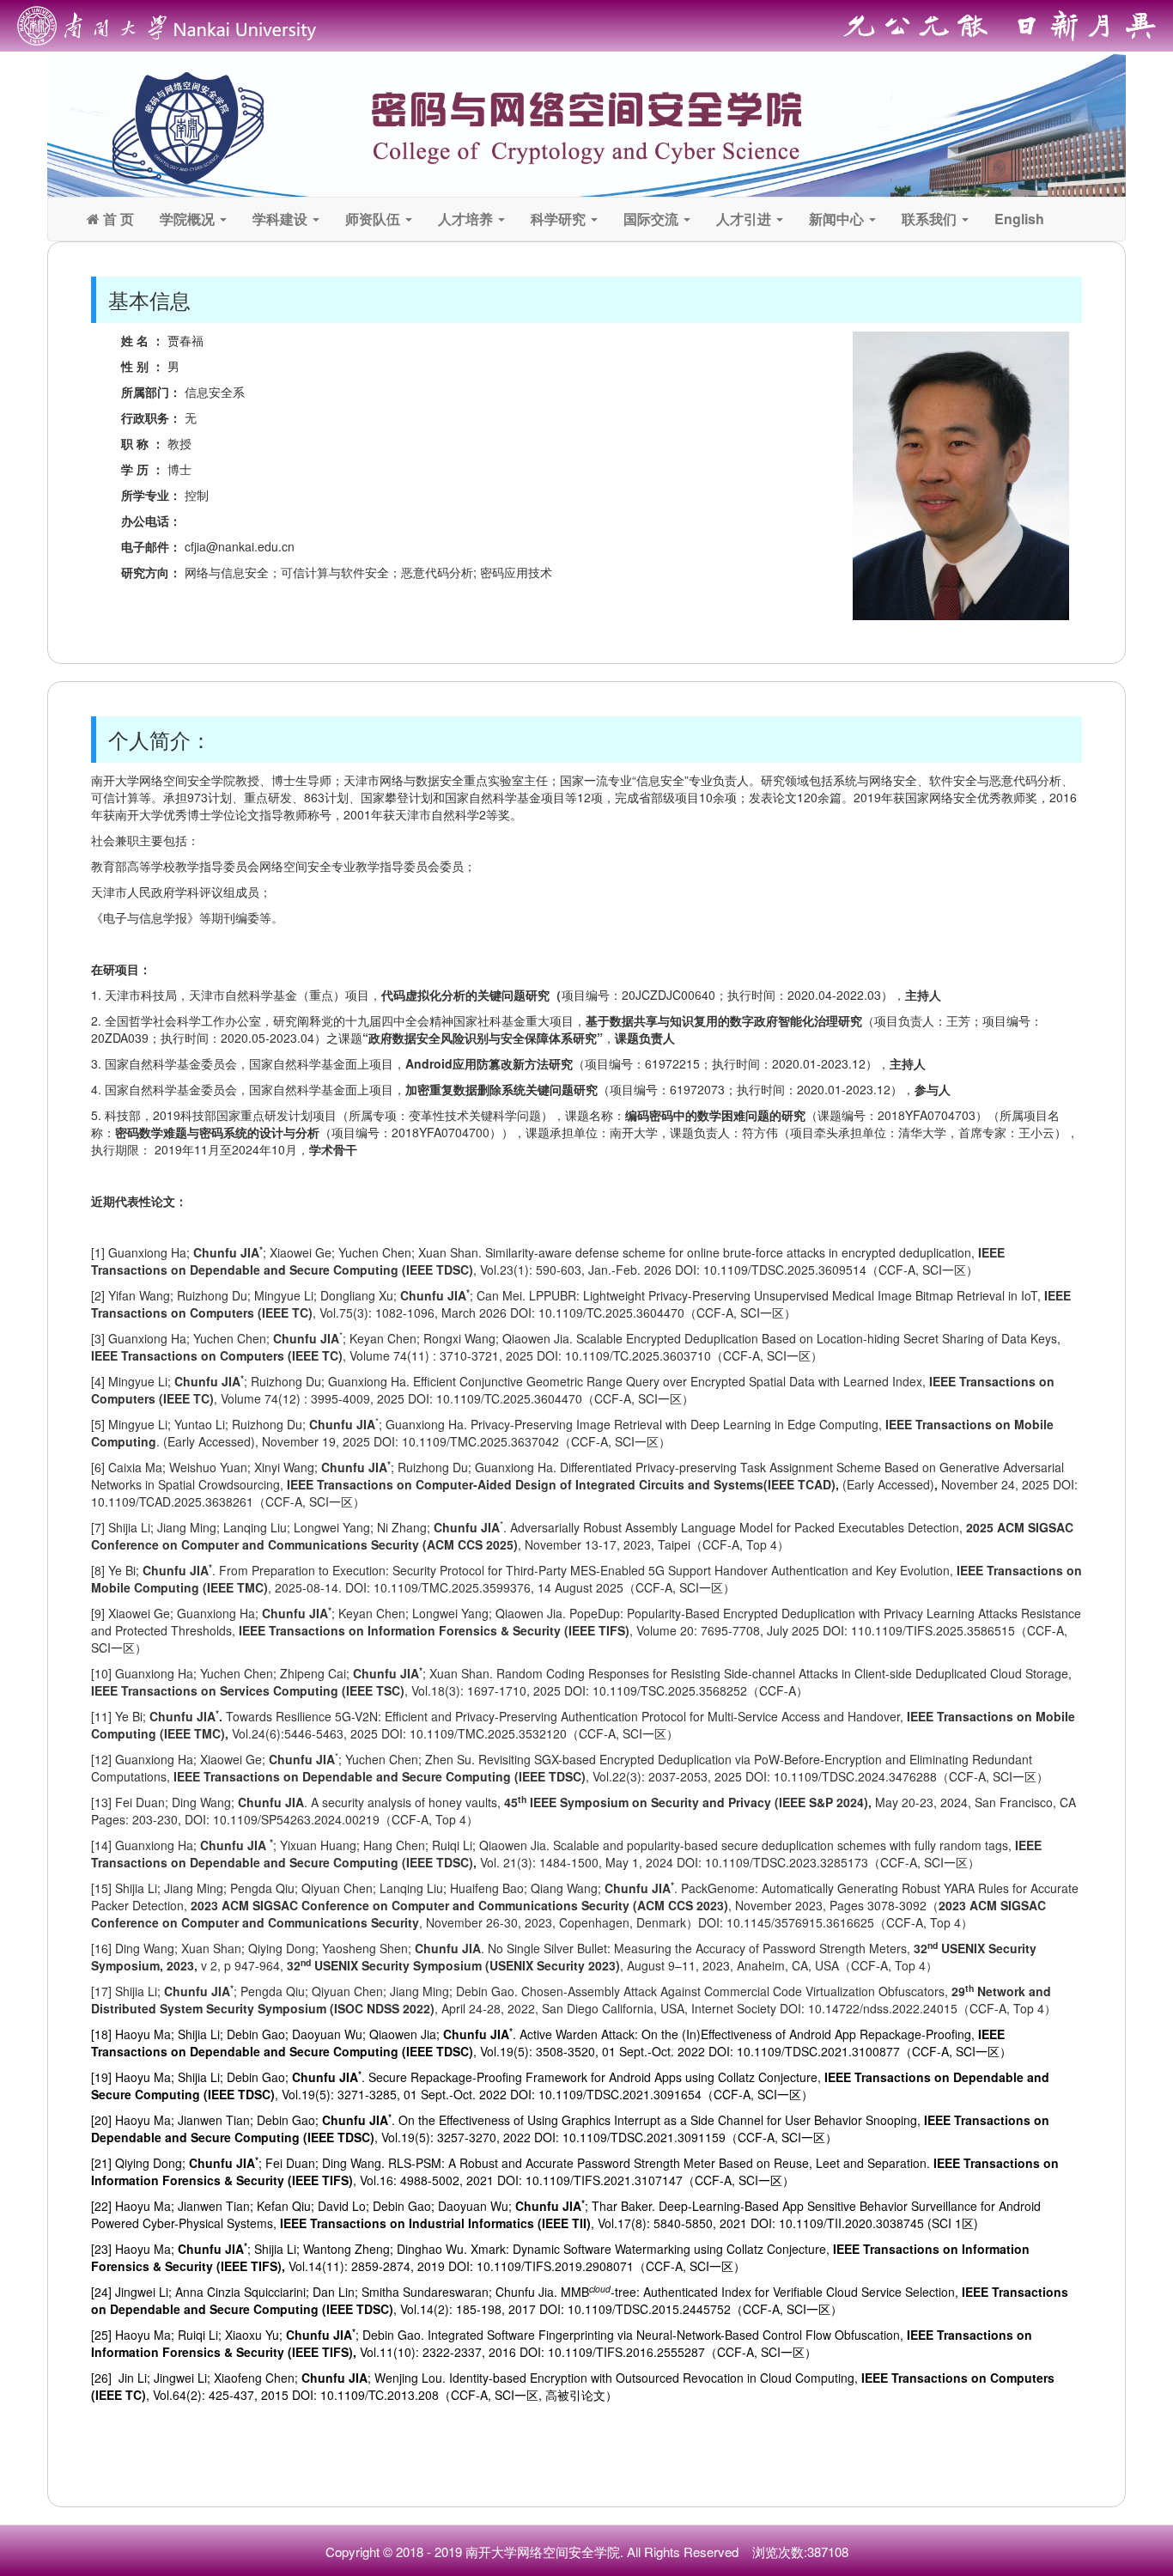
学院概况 (189, 219)
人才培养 (467, 219)
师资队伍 (374, 219)
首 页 (117, 219)
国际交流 (653, 219)
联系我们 (931, 219)
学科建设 (282, 219)
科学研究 (560, 219)
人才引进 (745, 219)
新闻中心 (838, 219)
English (1019, 219)
